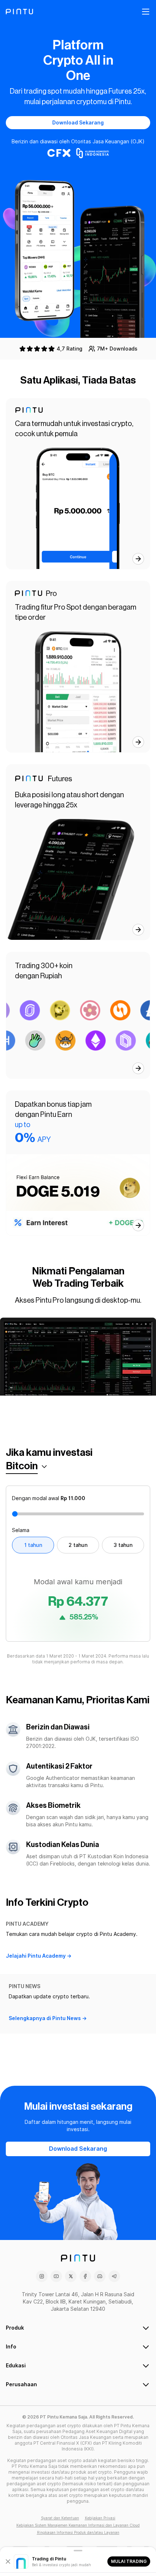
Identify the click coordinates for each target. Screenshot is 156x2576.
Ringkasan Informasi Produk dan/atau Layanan (78, 2532)
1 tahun (33, 1545)
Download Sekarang (78, 123)
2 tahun (78, 1545)
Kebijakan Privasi (100, 2518)
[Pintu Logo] (19, 12)
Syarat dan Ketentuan (60, 2518)
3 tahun (123, 1545)
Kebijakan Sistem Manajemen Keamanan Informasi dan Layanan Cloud (78, 2525)
